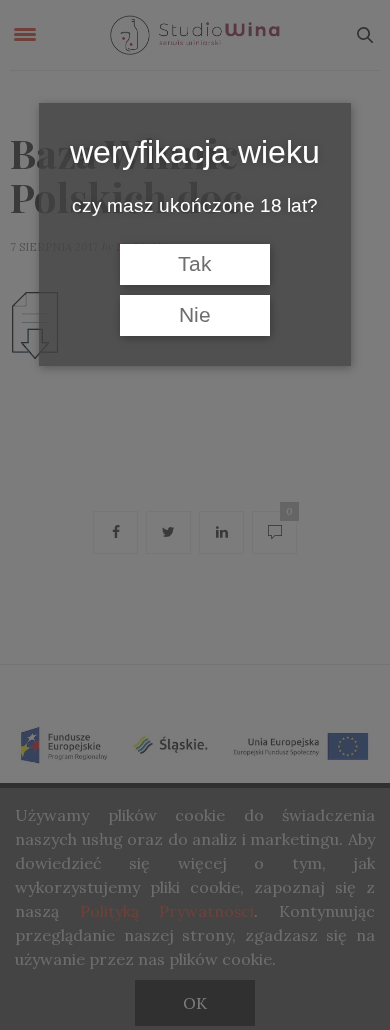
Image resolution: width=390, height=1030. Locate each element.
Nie (195, 315)
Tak (195, 264)
